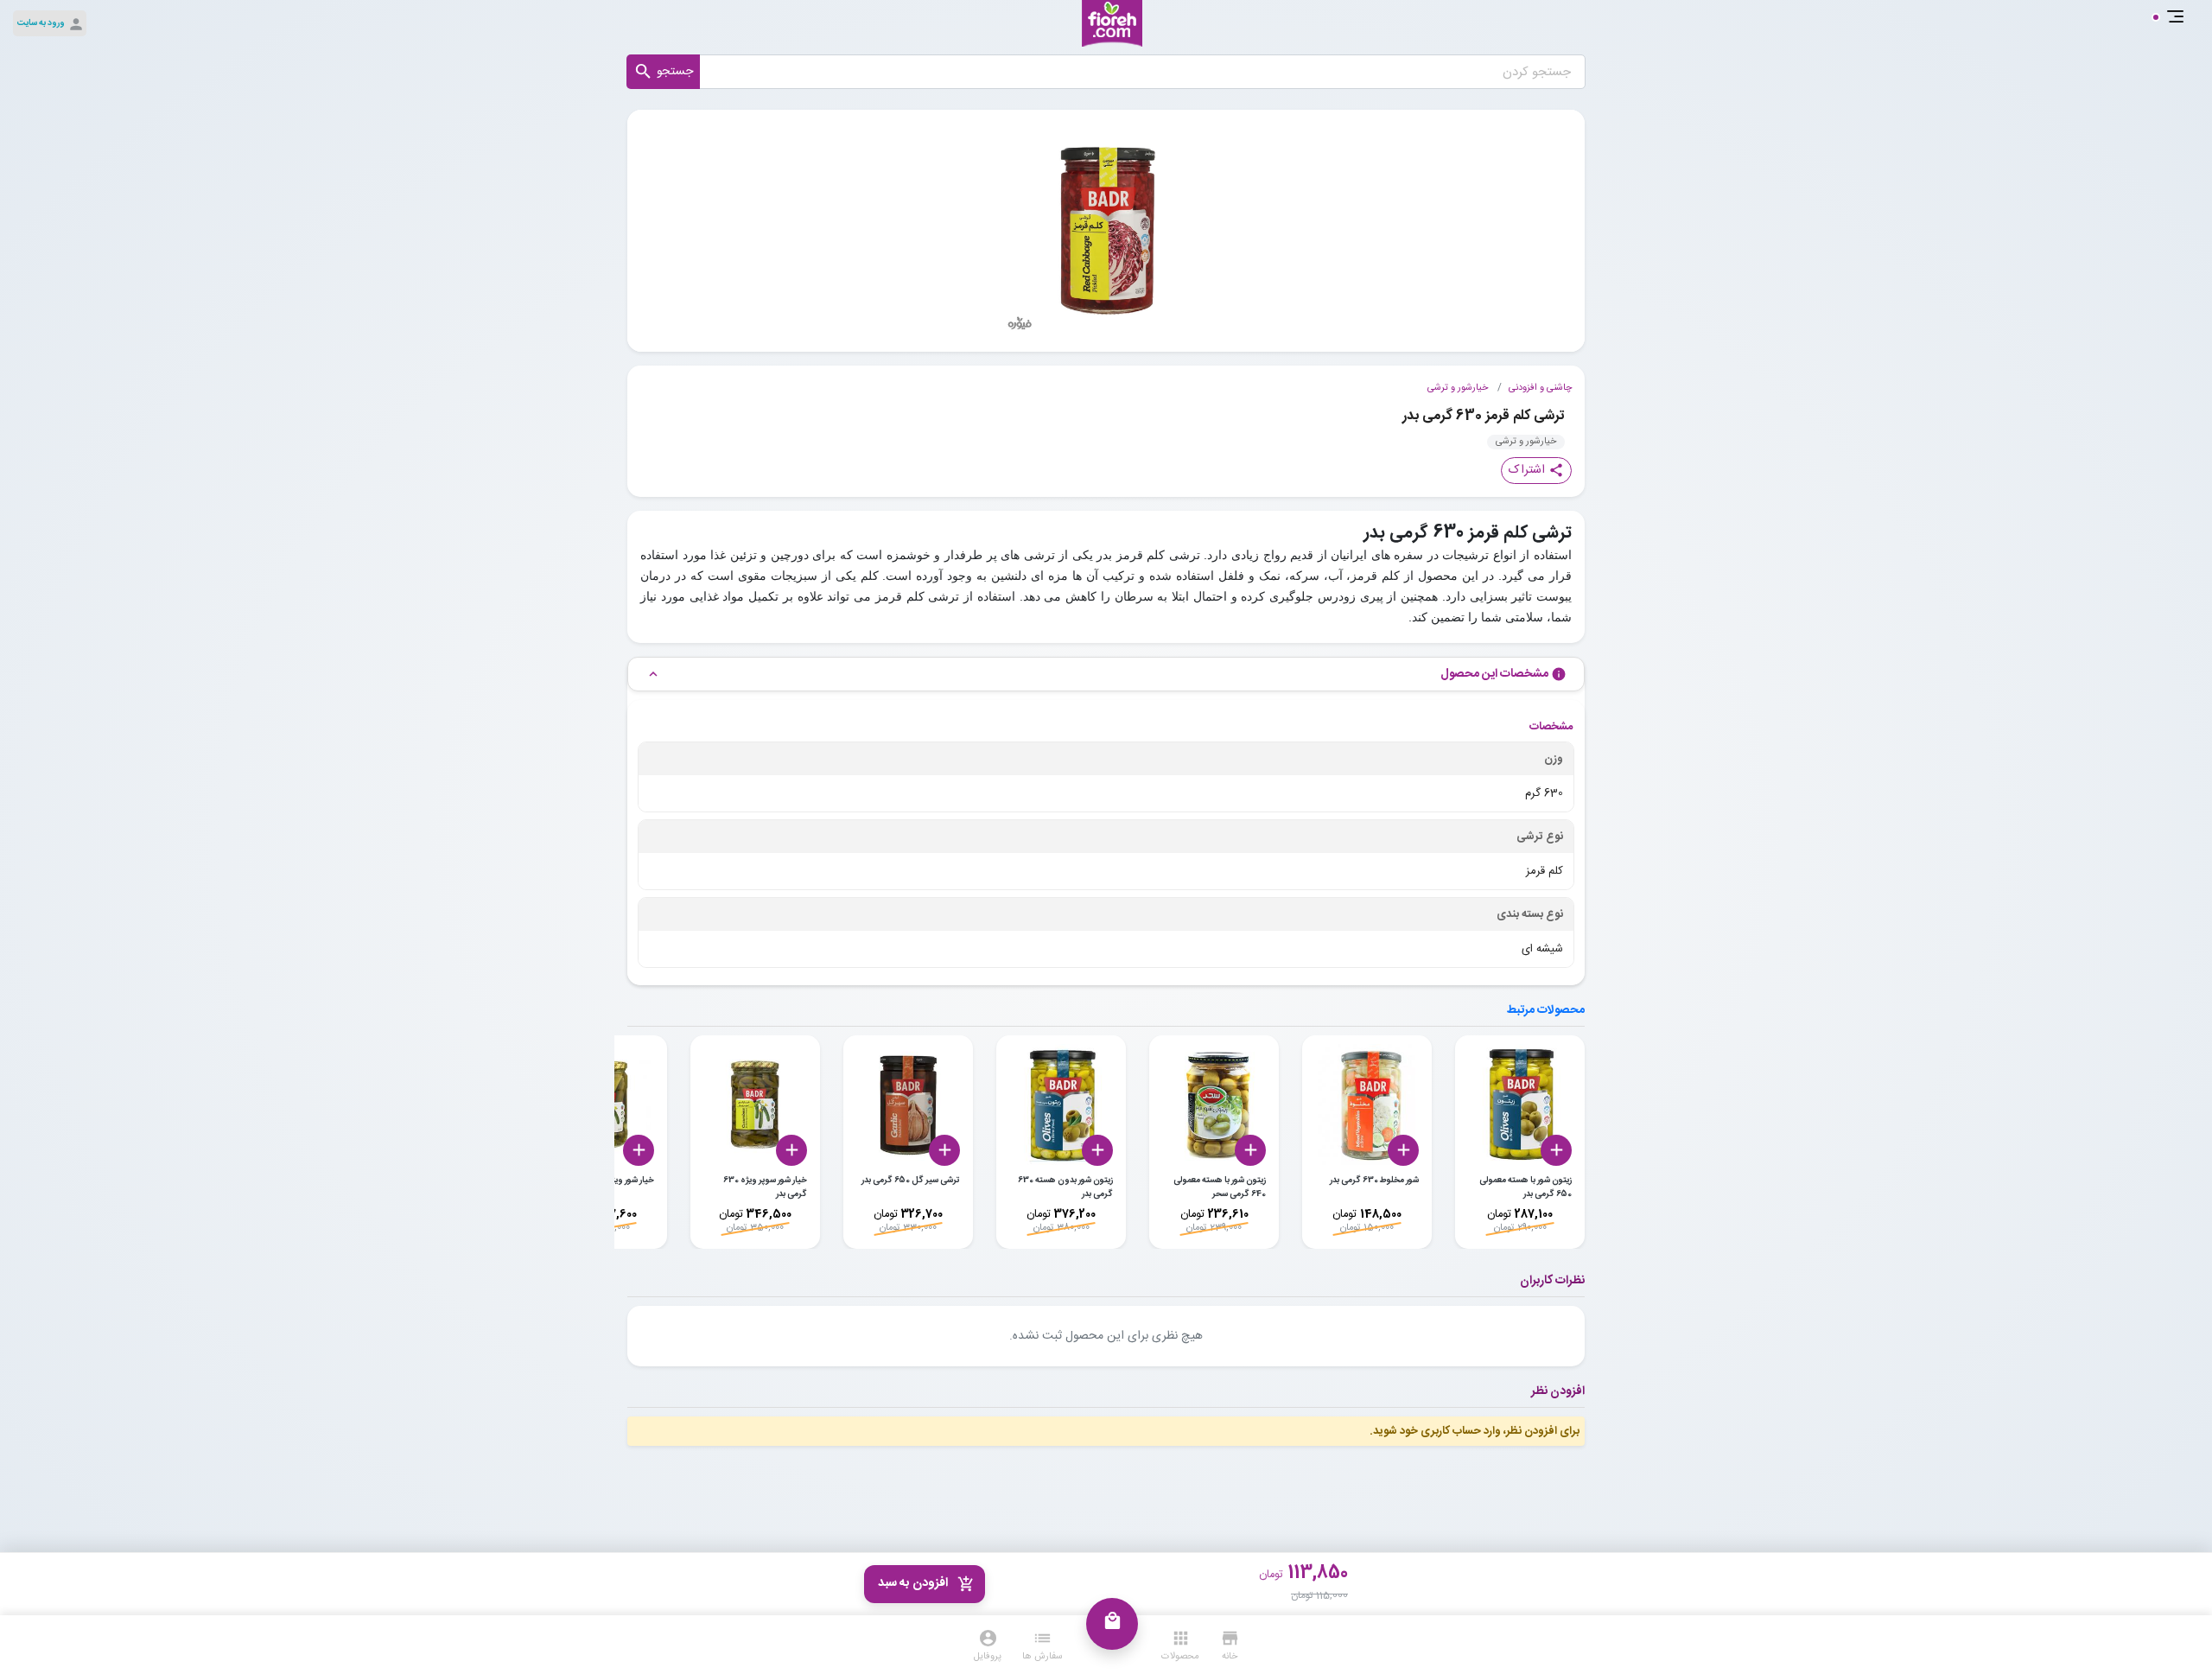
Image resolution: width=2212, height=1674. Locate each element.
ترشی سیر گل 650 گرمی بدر (911, 1181)
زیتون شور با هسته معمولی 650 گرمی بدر (1526, 1187)
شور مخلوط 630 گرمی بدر (1374, 1181)
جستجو (663, 72)
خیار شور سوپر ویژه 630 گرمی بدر (765, 1187)
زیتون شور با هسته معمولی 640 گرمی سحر (1220, 1187)
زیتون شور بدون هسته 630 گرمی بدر (1065, 1187)
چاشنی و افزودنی (1540, 388)
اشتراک (1536, 470)
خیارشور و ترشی (1458, 388)
